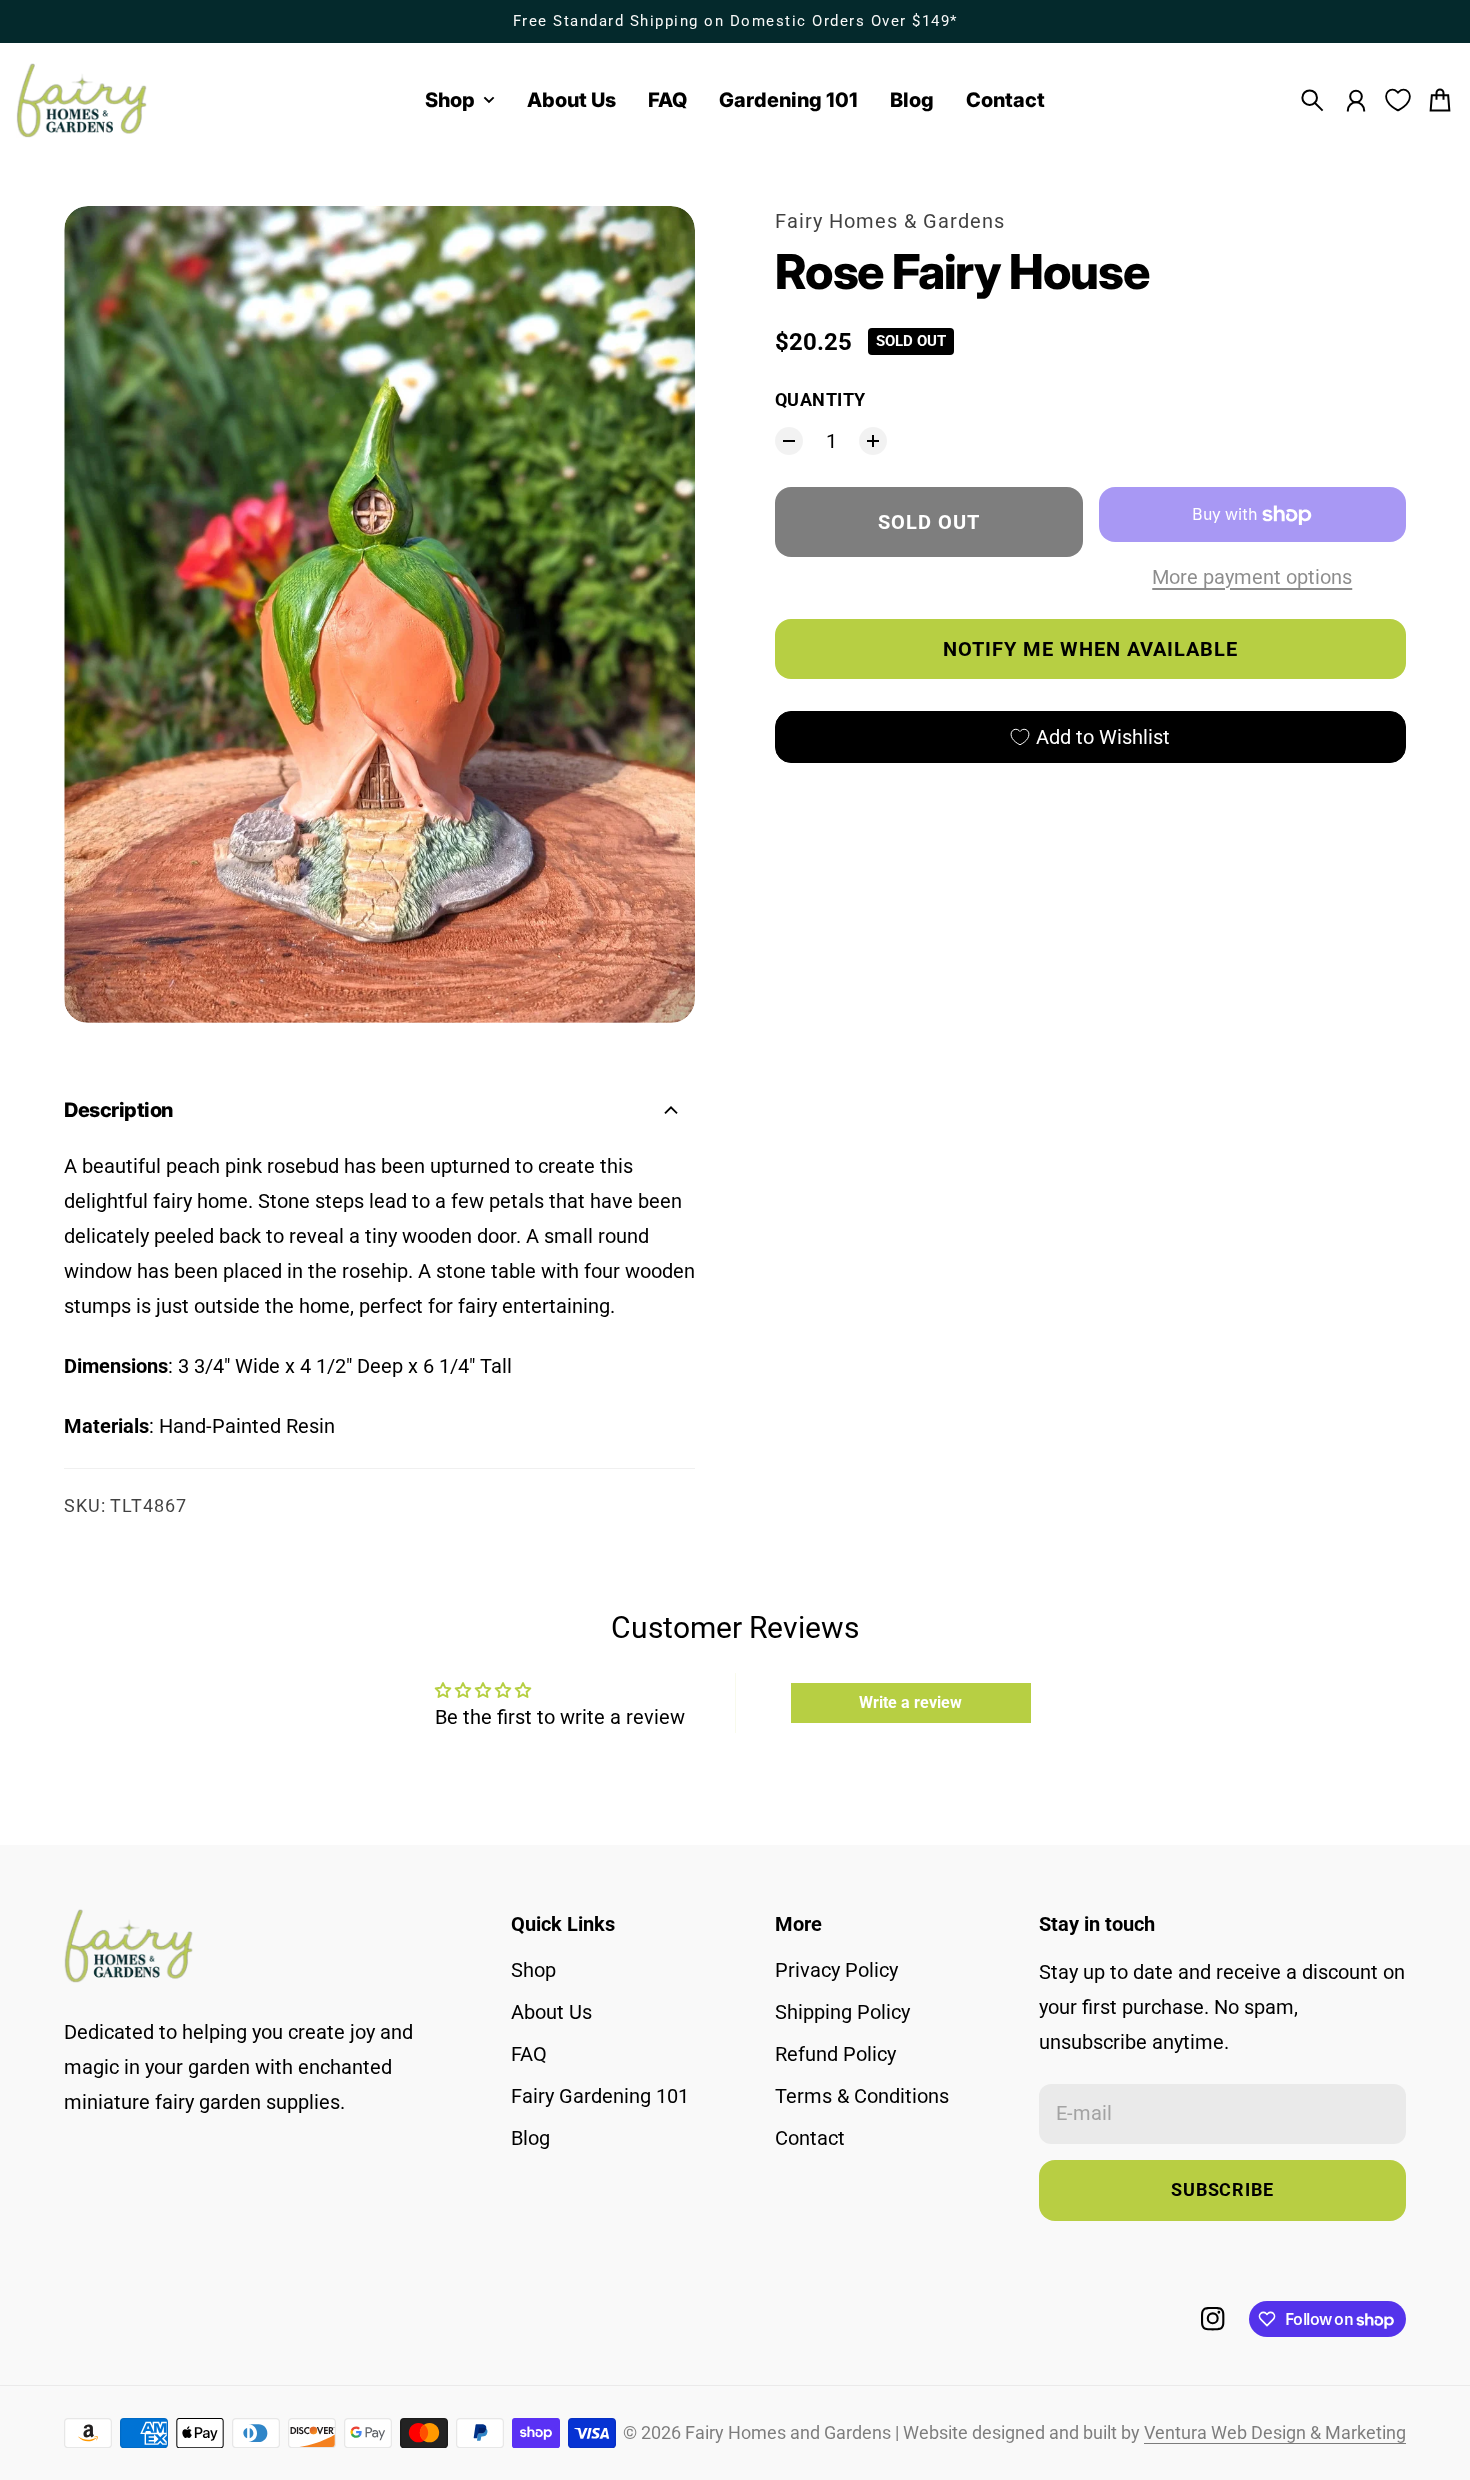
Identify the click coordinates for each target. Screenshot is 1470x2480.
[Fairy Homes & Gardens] (82, 100)
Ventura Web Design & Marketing (1275, 2433)
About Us (551, 2012)
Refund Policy (835, 2054)
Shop (533, 1970)
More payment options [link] (1252, 577)
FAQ (529, 2054)
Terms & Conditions (862, 2096)
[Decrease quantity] (789, 441)
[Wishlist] (1398, 100)
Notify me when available (1090, 649)
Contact (810, 2138)
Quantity (820, 400)
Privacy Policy (836, 1970)
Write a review (910, 1702)
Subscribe (1222, 2190)
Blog (530, 2138)
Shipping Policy (842, 2012)
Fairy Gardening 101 (600, 2096)
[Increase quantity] (873, 441)
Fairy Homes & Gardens (890, 221)
